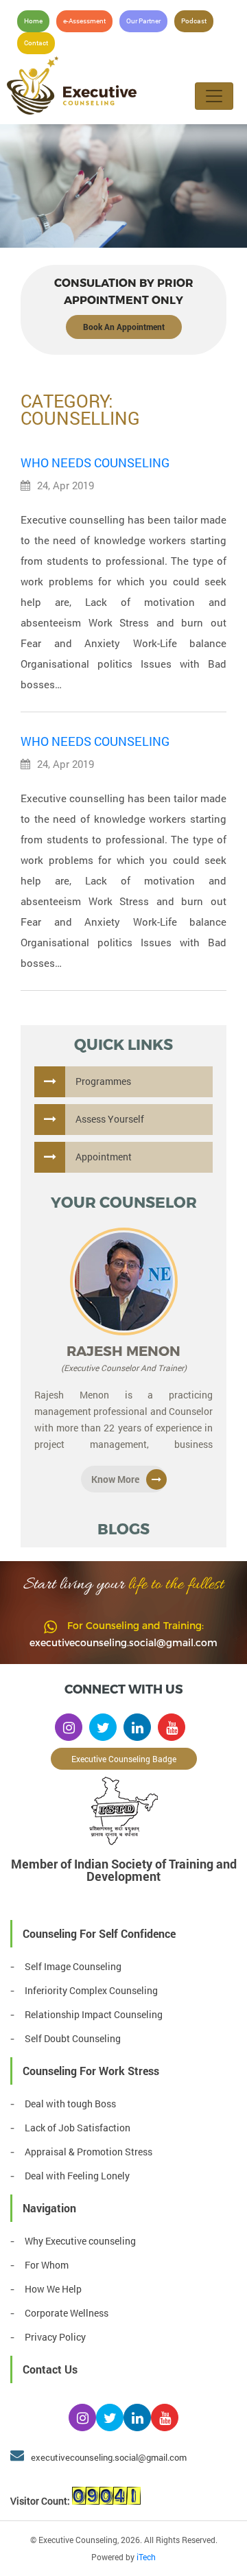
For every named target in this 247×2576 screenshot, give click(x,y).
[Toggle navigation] (214, 96)
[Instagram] (69, 1727)
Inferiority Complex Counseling (91, 1990)
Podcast (194, 21)
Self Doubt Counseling (73, 2038)
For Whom (47, 2265)
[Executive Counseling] (106, 86)
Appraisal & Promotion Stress (89, 2152)
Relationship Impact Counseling (94, 2014)
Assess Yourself (110, 1119)
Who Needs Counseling (95, 462)
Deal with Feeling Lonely (77, 2176)
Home (33, 21)
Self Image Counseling (73, 1966)
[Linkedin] (137, 1727)
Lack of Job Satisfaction (78, 2128)
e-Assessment (84, 21)
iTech (146, 2557)
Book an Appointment (124, 327)
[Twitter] (103, 1727)
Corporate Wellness (67, 2313)
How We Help (53, 2289)
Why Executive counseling (80, 2241)
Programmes (103, 1081)
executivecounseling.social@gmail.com (123, 1642)
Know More (115, 1479)
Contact (36, 43)
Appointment (104, 1157)
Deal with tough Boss (70, 2104)
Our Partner (143, 21)
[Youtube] (172, 1727)
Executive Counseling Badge (124, 1759)
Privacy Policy (55, 2337)
